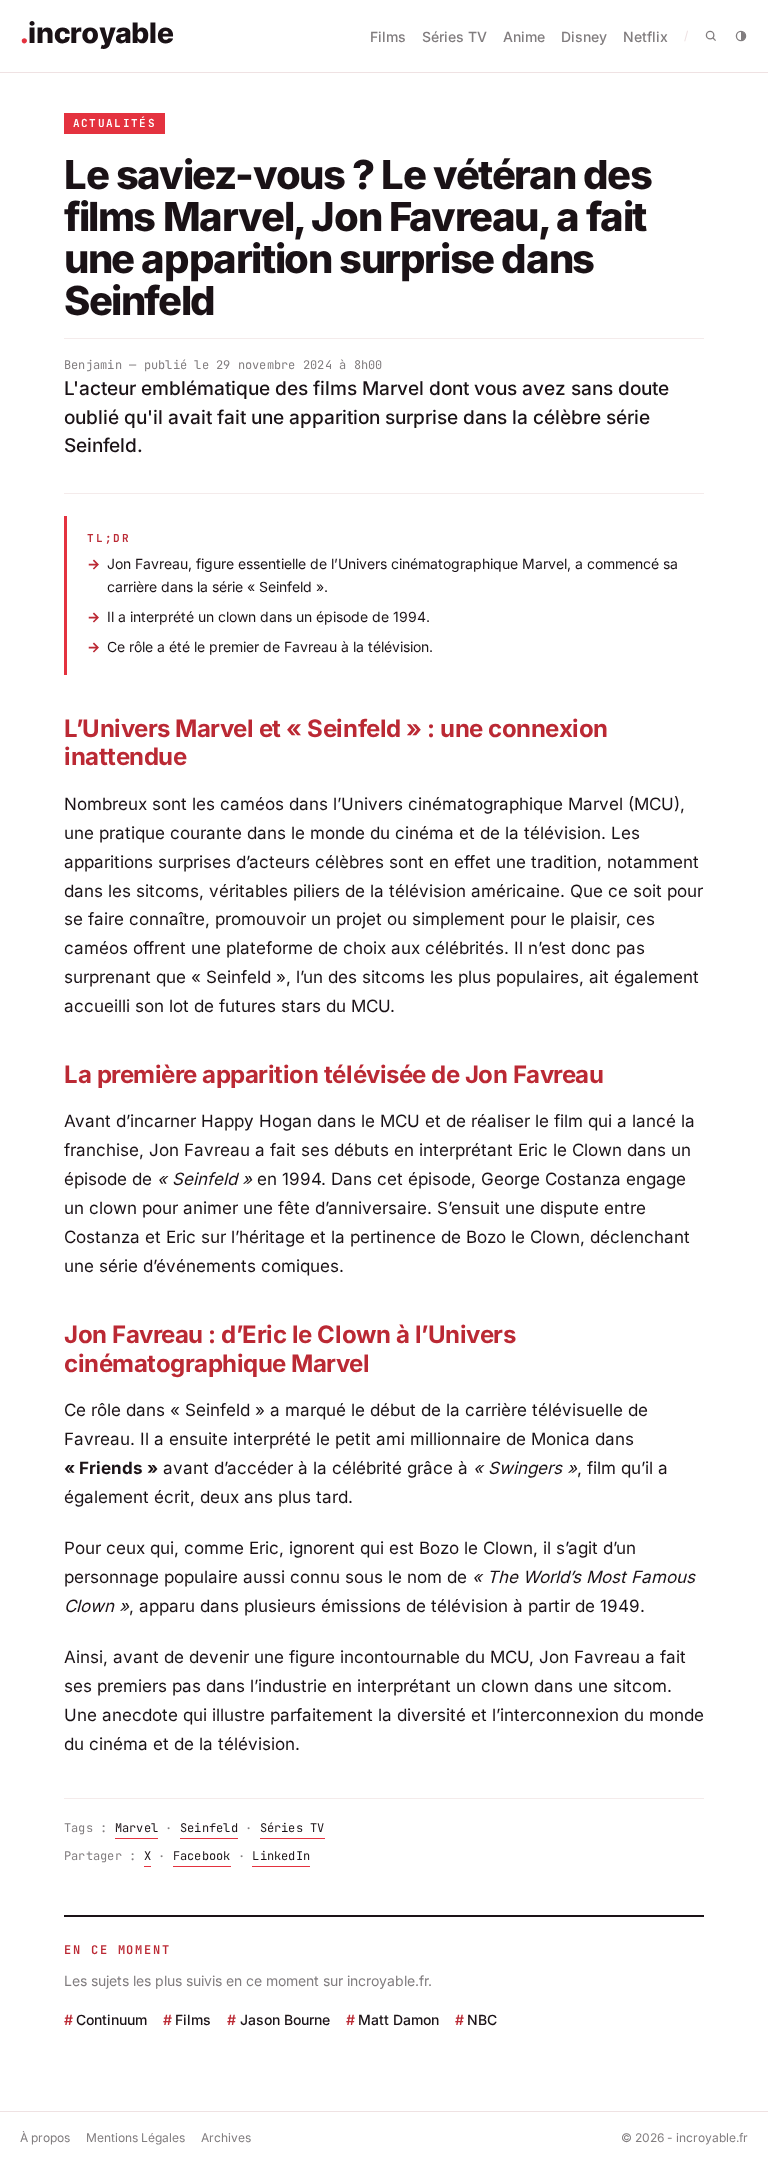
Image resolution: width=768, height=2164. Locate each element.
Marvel (136, 1828)
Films (388, 36)
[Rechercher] (711, 36)
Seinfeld (209, 1828)
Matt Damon (398, 2019)
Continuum (111, 2019)
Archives (226, 2137)
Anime (524, 36)
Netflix (645, 36)
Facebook (202, 1856)
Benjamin (93, 365)
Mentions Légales (135, 2137)
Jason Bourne (284, 2019)
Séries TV (454, 36)
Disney (584, 36)
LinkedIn (281, 1856)
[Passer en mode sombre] (741, 36)
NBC (482, 2019)
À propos (45, 2137)
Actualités (114, 123)
